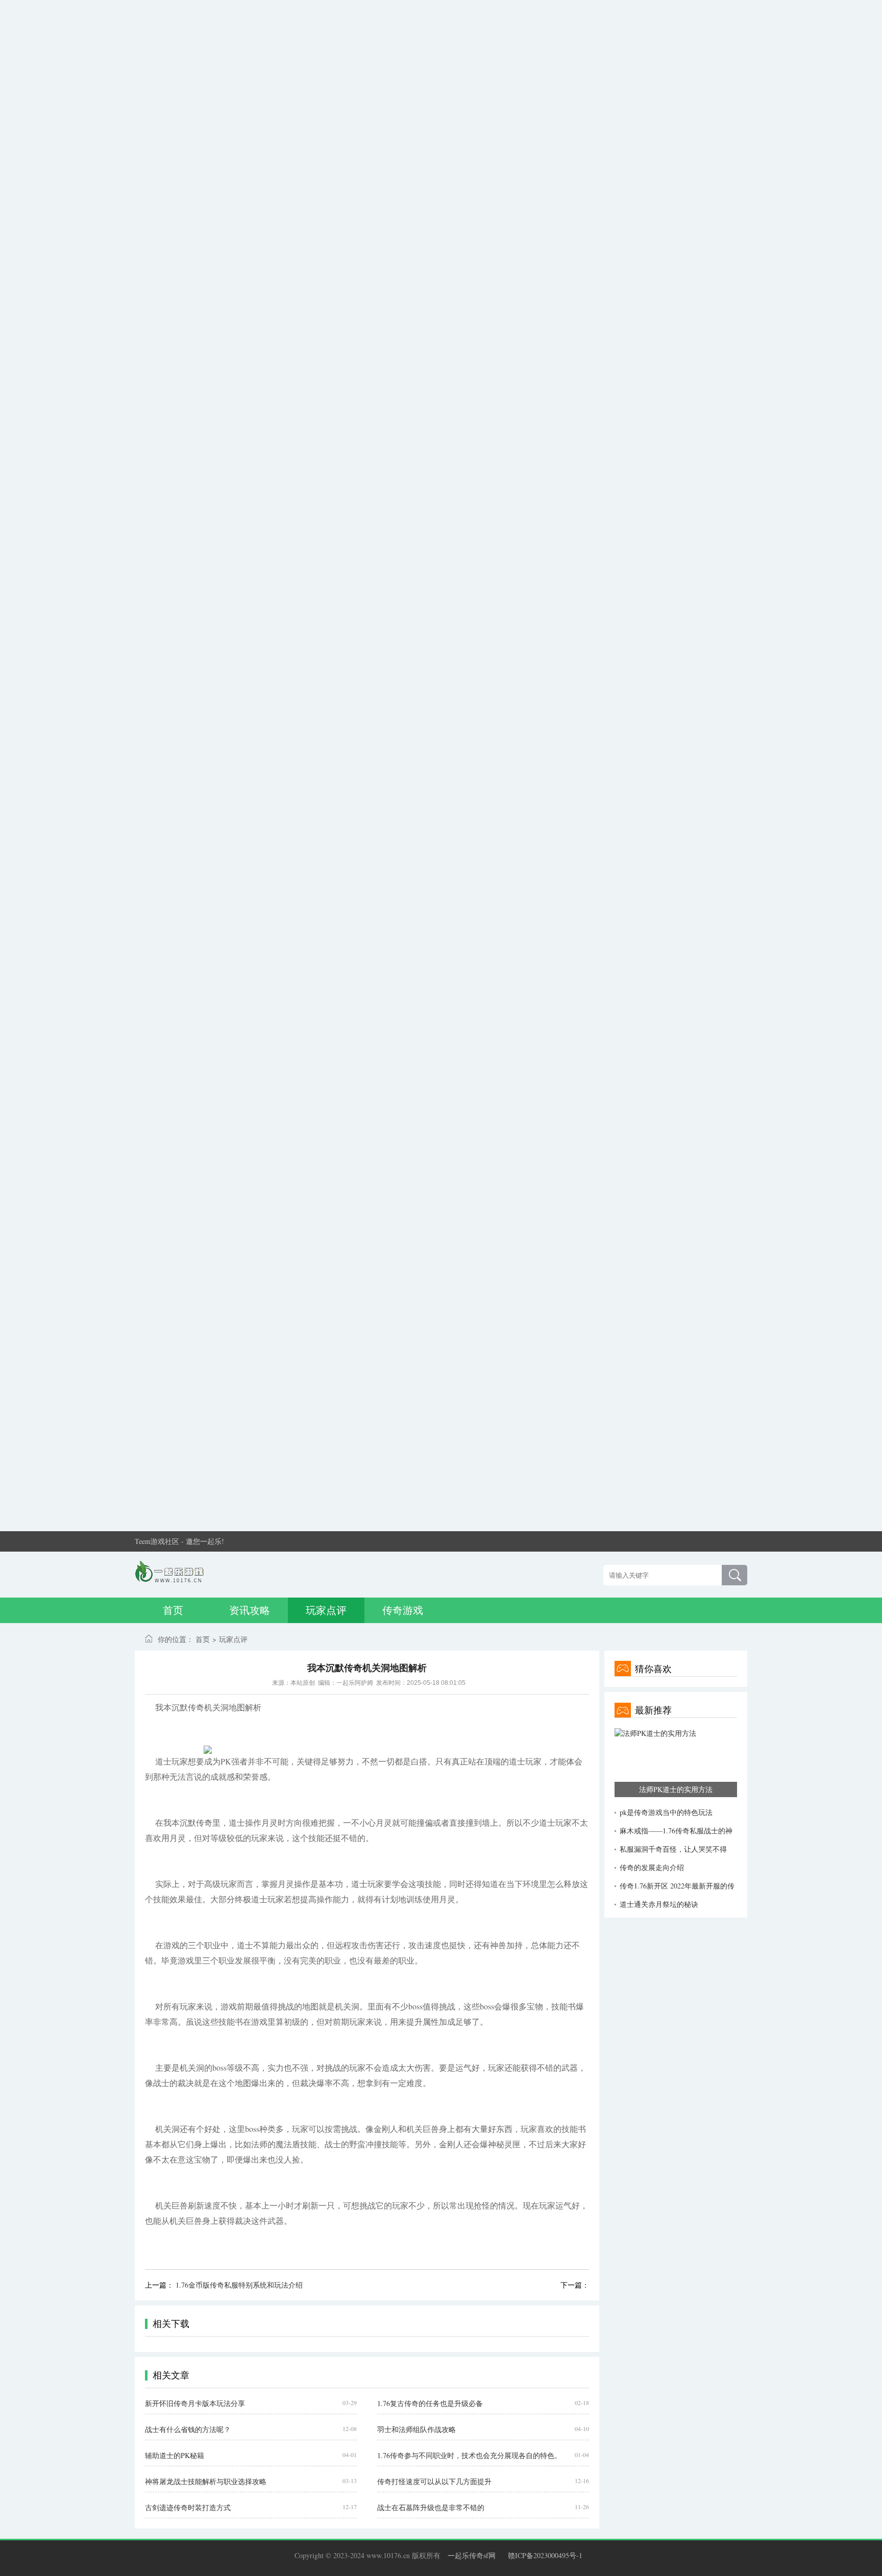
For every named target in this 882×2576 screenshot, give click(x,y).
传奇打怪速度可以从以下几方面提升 (434, 2481)
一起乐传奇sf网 (472, 2555)
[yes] (734, 1575)
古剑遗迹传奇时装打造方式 (188, 2507)
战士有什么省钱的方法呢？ (188, 2429)
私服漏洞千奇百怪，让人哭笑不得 (673, 1849)
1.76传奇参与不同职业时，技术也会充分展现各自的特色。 (469, 2455)
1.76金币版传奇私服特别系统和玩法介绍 (239, 2285)
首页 (173, 1610)
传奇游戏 (403, 1610)
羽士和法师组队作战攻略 (416, 2429)
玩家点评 (326, 1610)
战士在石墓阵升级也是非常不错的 (431, 2507)
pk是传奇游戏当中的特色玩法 (666, 1812)
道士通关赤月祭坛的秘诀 (659, 1904)
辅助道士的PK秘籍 (175, 2455)
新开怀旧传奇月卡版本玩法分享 (195, 2403)
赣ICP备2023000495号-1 (545, 2555)
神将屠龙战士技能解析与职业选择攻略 (206, 2481)
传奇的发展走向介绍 (652, 1867)
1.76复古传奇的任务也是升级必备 (430, 2403)
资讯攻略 (250, 1610)
